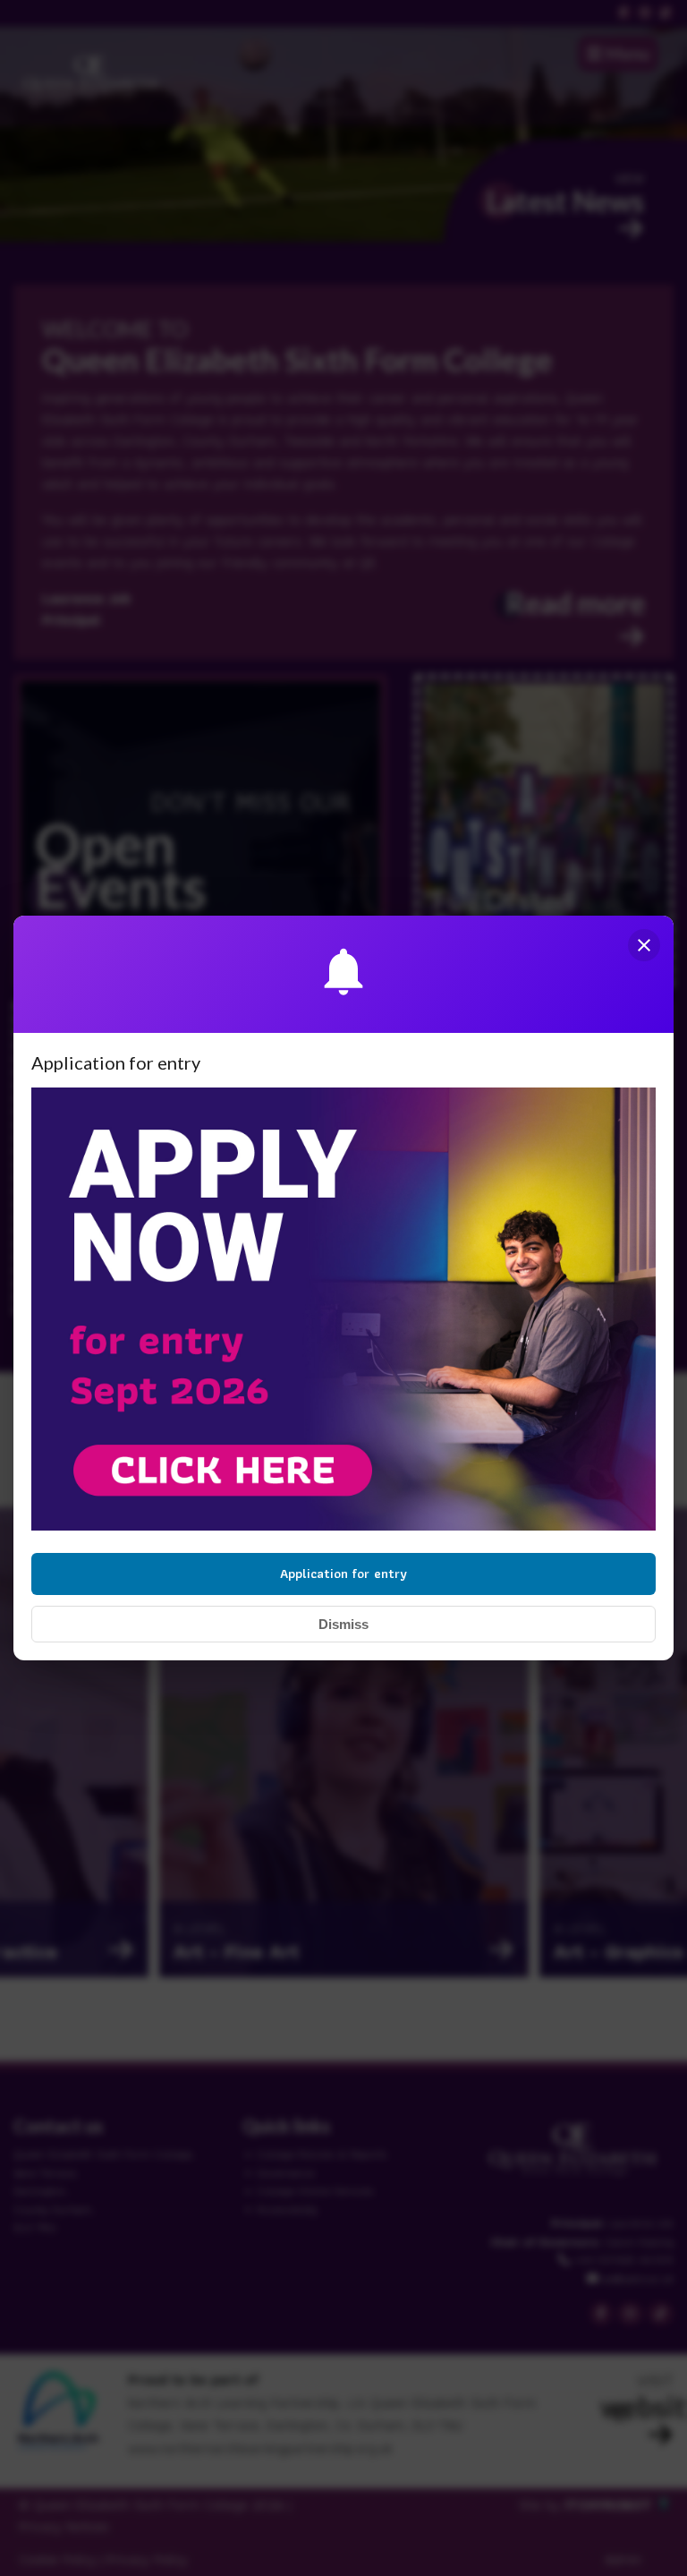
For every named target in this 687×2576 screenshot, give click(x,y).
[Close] (644, 945)
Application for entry (343, 1574)
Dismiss (343, 1624)
